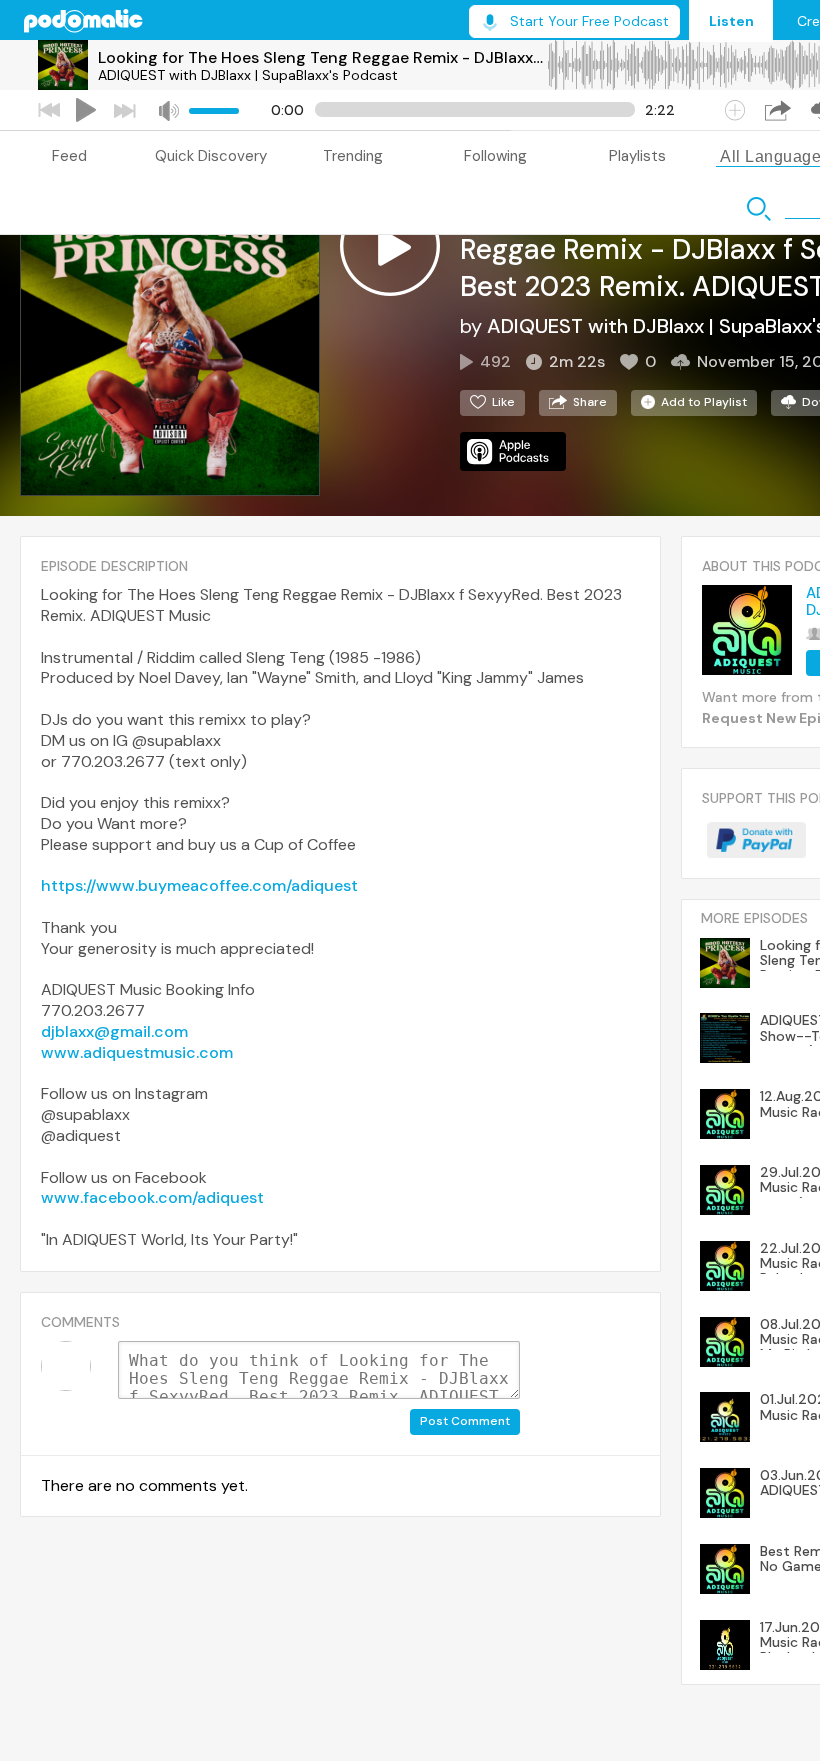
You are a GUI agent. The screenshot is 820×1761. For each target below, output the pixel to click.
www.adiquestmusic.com (137, 1052)
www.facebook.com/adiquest (152, 1197)
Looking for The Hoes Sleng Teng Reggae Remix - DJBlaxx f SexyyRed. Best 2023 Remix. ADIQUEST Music (322, 57)
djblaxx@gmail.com (114, 1031)
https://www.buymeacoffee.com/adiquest (199, 885)
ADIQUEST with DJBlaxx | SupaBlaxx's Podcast (248, 75)
